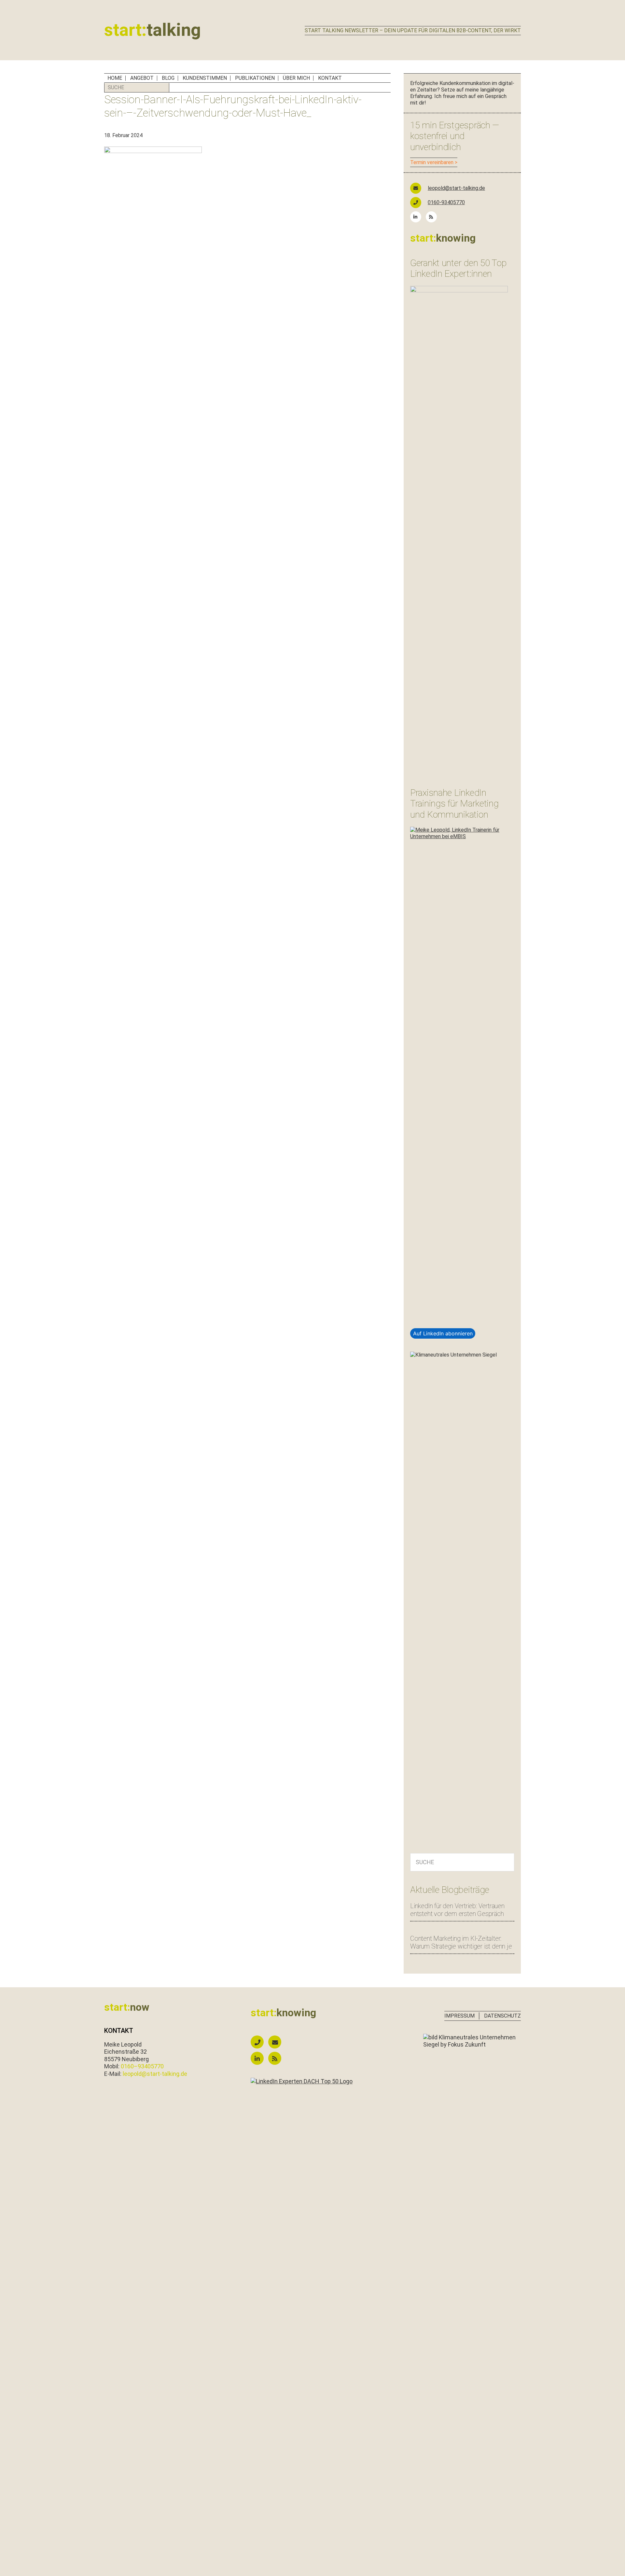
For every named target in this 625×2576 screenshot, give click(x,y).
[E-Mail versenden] (276, 2042)
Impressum (459, 2016)
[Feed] (433, 217)
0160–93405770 (142, 2066)
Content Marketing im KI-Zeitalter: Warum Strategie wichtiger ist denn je (461, 1942)
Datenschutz (502, 2016)
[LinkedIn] (417, 217)
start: (153, 30)
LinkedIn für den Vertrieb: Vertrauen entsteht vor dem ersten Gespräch (457, 1910)
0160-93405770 (446, 202)
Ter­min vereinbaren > (434, 162)
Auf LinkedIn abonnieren (443, 1333)
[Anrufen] (259, 2042)
